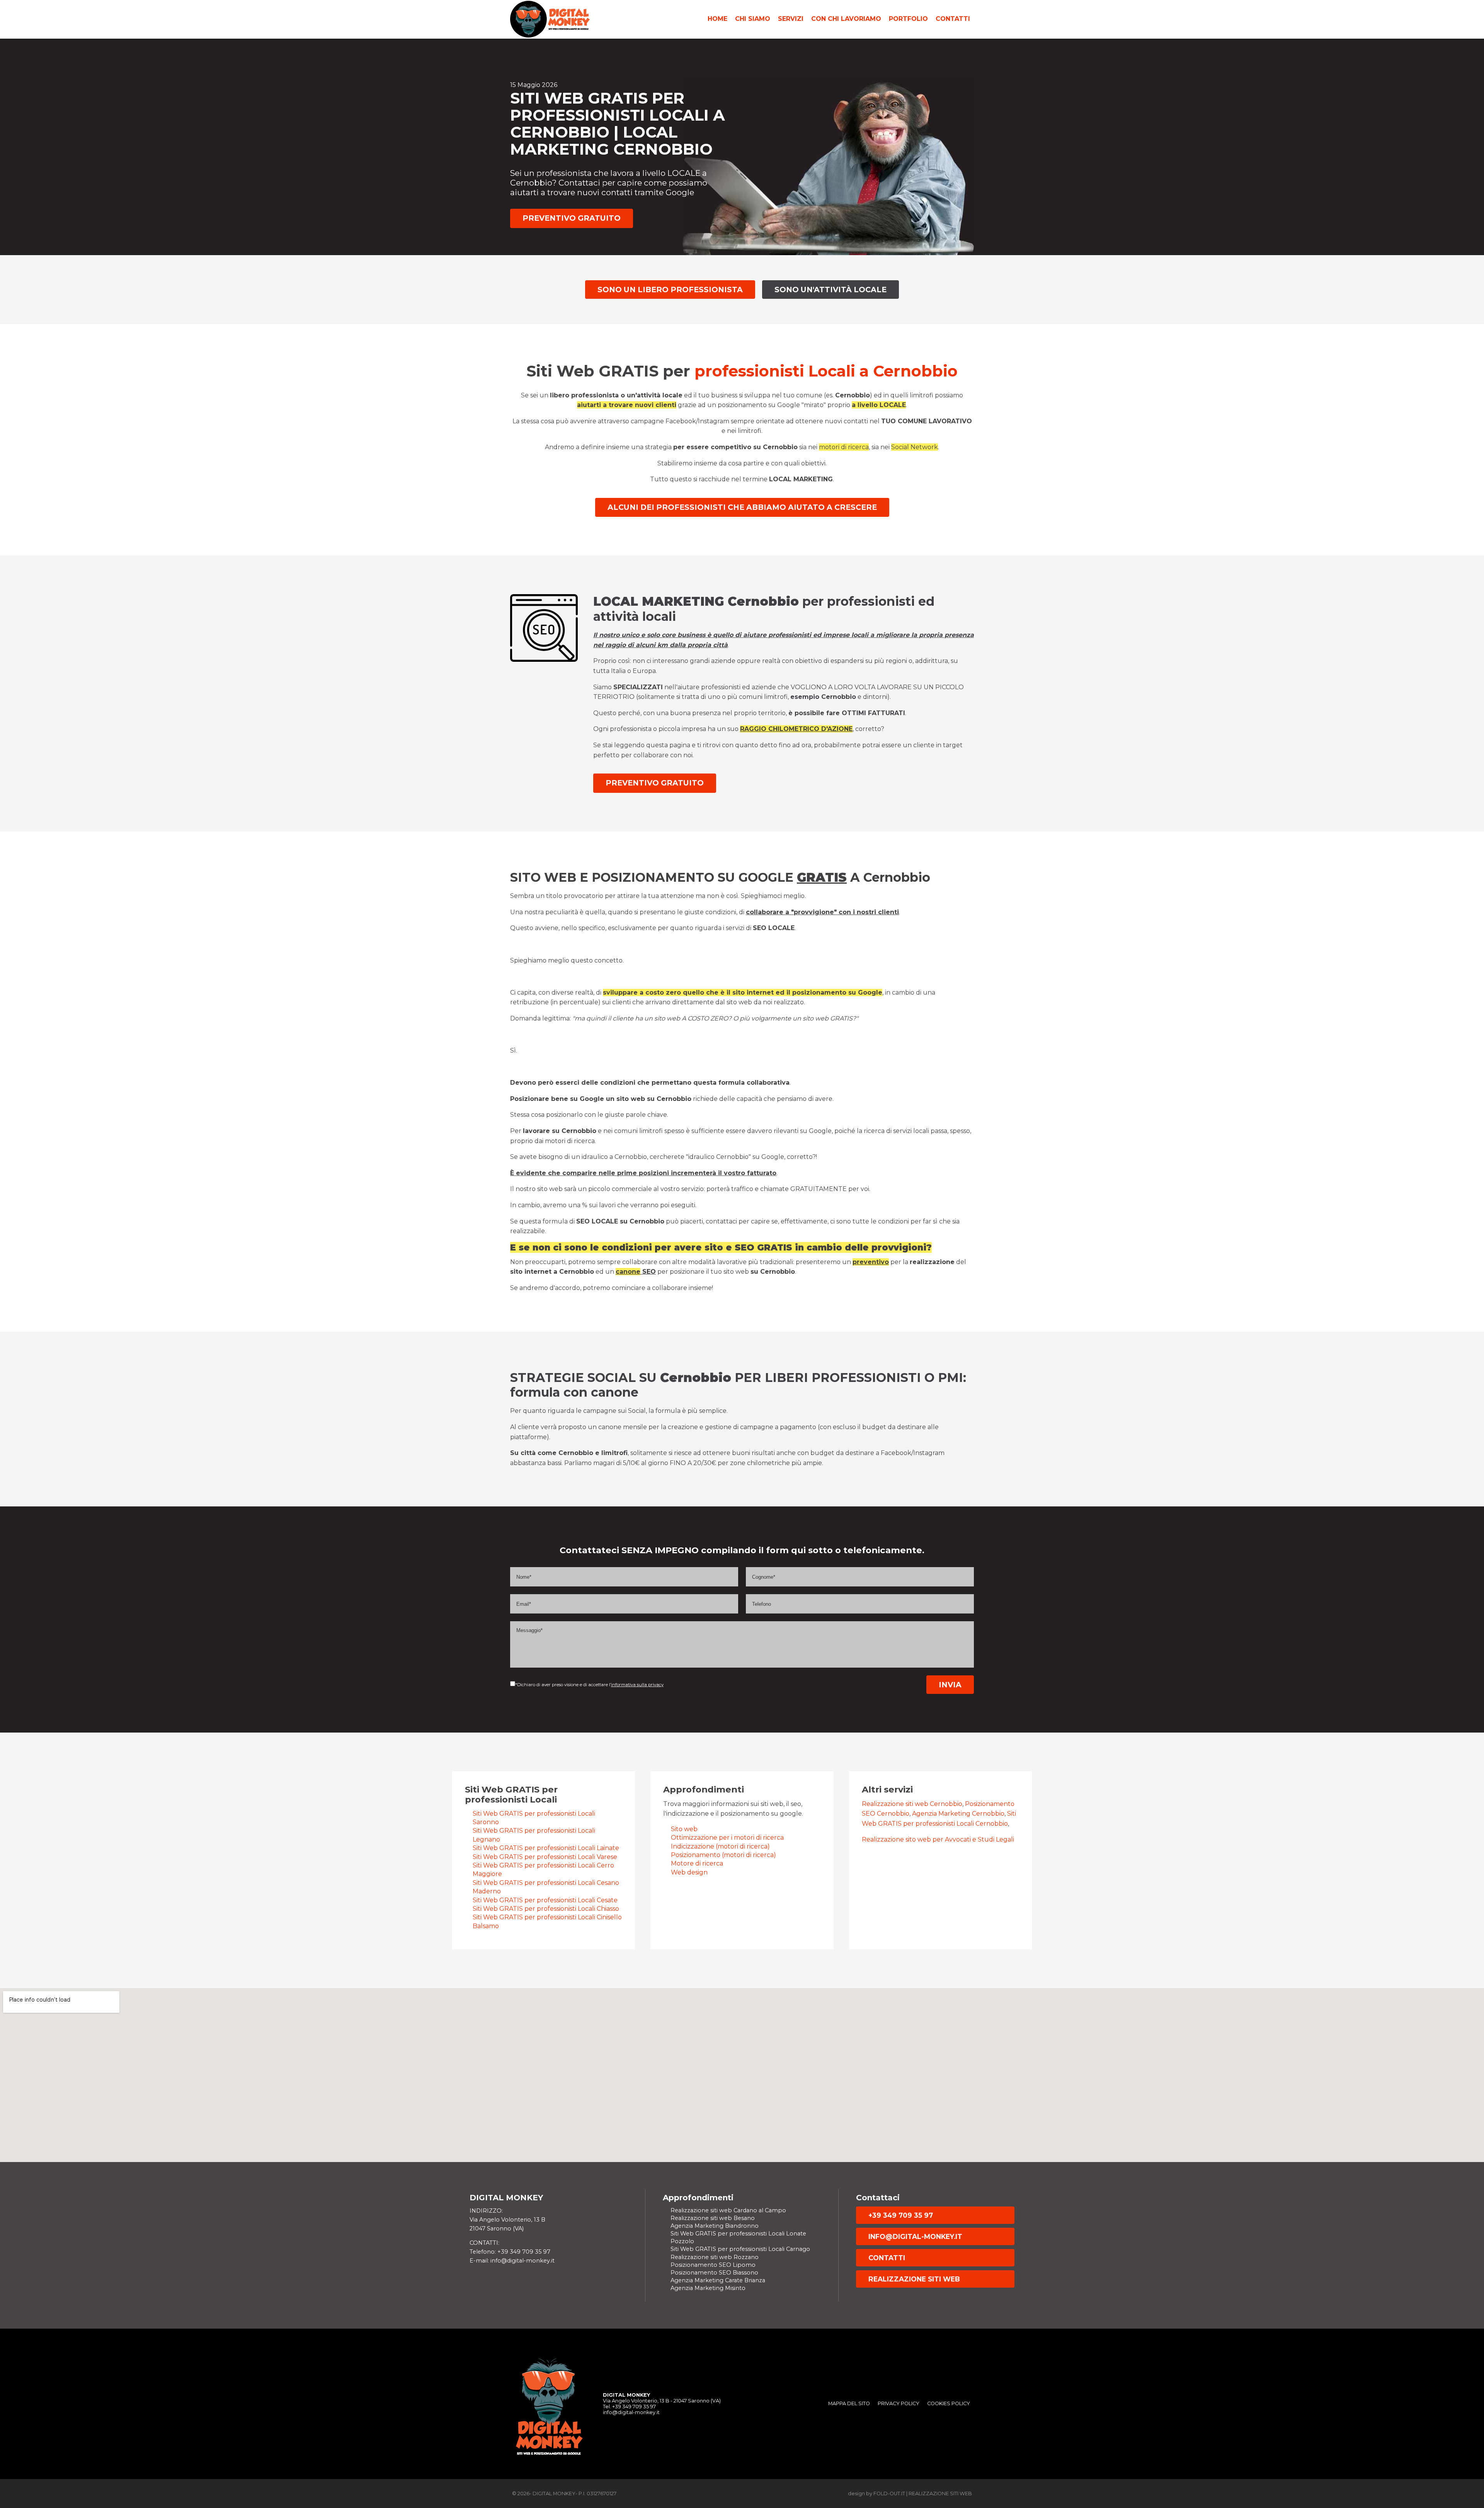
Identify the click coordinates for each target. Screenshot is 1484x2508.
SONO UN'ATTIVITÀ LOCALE (830, 290)
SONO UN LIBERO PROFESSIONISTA (670, 290)
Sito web (684, 1829)
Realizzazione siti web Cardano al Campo (728, 2210)
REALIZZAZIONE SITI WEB (914, 2279)
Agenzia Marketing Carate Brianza (718, 2280)
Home (717, 19)
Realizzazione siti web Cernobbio (912, 1804)
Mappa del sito (849, 2403)
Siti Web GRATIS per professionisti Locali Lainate (546, 1848)
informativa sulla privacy (637, 1685)
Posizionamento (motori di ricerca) (723, 1855)
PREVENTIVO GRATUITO (572, 218)
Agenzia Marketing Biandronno (715, 2226)
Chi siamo (753, 19)
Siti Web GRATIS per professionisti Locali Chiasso (546, 1909)
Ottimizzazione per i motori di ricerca (727, 1838)
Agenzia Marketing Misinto (708, 2288)
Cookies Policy (949, 2403)
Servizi (791, 19)
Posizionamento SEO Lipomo (713, 2265)
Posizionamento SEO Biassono (714, 2273)
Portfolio (908, 19)
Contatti (953, 19)
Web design (689, 1872)
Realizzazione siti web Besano (713, 2218)
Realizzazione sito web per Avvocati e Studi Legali (938, 1839)
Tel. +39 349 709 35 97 (629, 2407)
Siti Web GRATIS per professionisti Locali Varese (545, 1857)
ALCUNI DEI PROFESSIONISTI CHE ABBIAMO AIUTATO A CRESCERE (742, 507)
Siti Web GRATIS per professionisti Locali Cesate (545, 1900)
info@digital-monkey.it (915, 2236)
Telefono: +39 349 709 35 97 (510, 2252)
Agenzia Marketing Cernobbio (958, 1814)
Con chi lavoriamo (846, 19)
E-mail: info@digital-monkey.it (512, 2261)
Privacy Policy (899, 2403)
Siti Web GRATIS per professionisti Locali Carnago (740, 2249)
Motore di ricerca (697, 1863)
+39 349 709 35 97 (901, 2215)
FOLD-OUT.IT (889, 2494)
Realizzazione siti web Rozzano (715, 2257)
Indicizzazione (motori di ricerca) (720, 1846)
